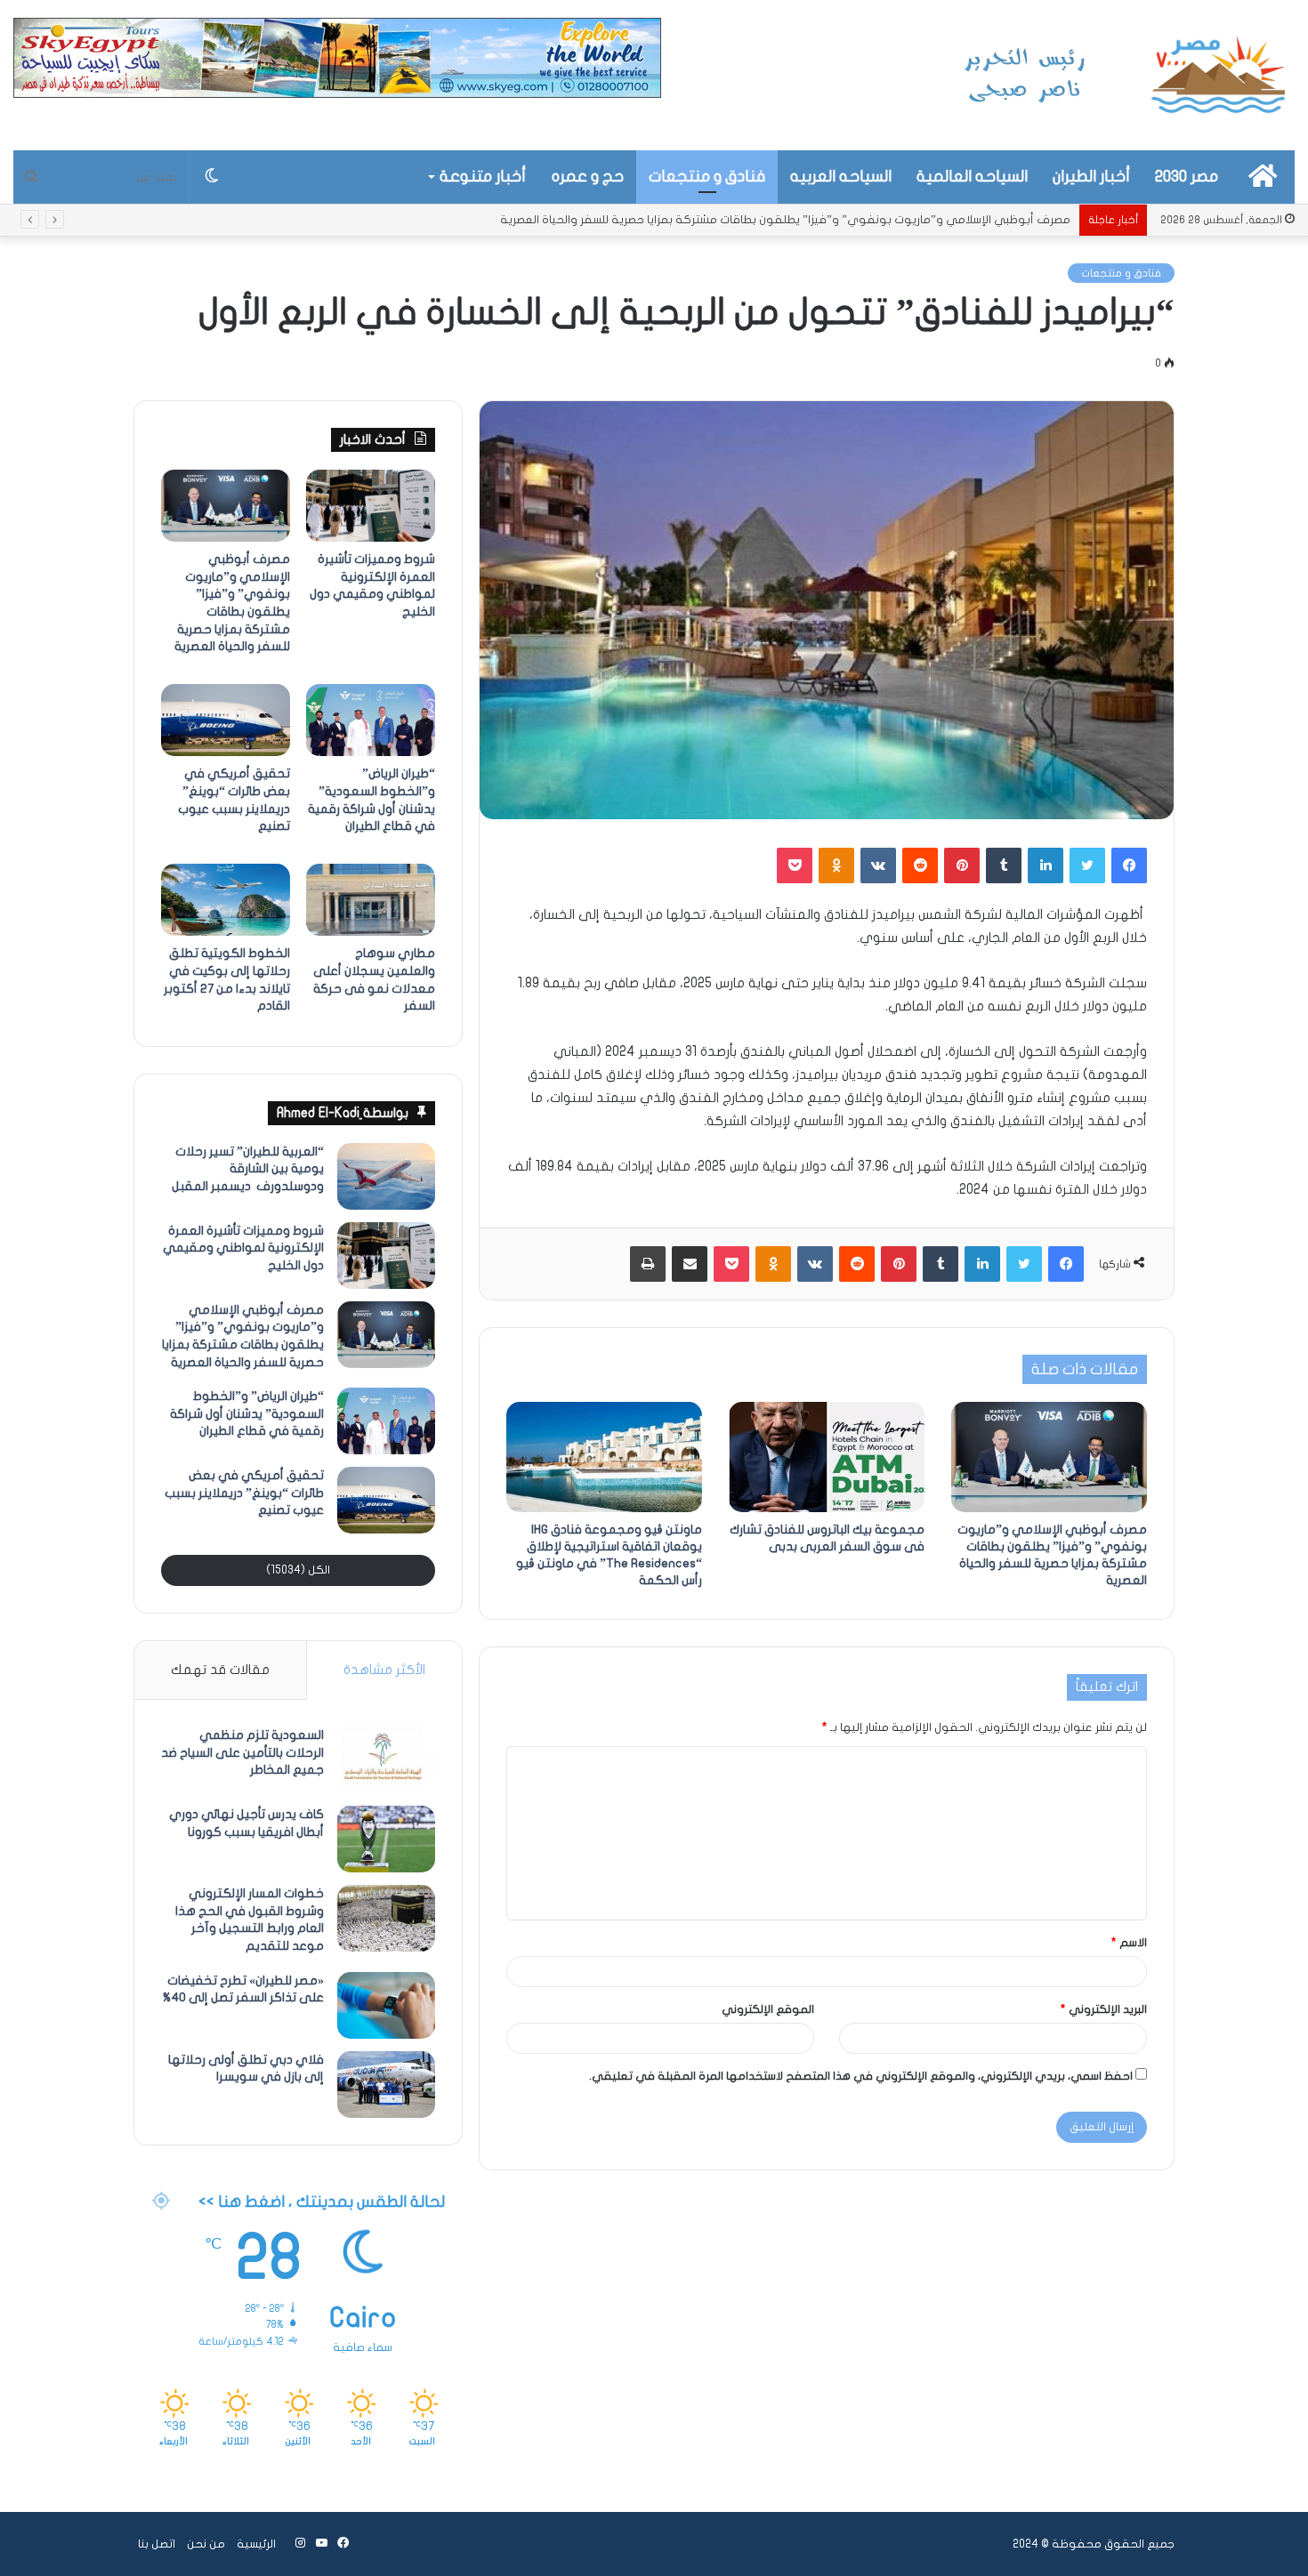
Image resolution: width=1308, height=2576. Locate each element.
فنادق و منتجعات (707, 177)
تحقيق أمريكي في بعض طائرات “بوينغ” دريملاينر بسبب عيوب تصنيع (244, 1493)
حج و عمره (588, 177)
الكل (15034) (298, 1570)
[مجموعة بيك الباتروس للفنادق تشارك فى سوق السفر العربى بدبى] (827, 1457)
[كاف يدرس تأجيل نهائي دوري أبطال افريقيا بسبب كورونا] (386, 1839)
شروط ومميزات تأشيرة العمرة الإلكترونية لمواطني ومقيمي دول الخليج (243, 1248)
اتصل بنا (157, 2544)
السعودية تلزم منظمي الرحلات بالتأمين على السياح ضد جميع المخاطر (242, 1752)
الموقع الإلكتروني (768, 2009)
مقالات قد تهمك (220, 1670)
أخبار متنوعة (483, 177)
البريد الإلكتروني (1104, 2009)
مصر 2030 (1187, 177)
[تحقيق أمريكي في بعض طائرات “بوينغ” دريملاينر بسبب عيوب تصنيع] (226, 720)
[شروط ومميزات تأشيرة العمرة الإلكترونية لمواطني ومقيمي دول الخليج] (371, 506)
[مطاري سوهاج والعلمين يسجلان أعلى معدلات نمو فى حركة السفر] (371, 900)
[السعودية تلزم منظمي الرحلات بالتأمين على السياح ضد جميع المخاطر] (386, 1760)
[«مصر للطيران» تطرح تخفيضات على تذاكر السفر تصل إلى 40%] (386, 2005)
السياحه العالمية (972, 177)
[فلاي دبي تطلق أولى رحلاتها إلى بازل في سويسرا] (386, 2085)
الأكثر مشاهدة (384, 1670)
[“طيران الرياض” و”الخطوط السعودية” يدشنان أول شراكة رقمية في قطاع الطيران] (371, 720)
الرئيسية (256, 2544)
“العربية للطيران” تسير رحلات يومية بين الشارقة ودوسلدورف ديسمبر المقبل (248, 1169)
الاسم (1129, 1943)
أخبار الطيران (1091, 177)
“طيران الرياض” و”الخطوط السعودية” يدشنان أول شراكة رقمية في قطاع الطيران (872, 220)
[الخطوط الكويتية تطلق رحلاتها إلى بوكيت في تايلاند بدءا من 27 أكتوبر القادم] (226, 900)
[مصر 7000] (1126, 75)
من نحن (206, 2544)
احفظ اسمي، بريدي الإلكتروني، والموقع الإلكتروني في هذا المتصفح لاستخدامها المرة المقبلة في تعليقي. (861, 2076)
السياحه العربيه (841, 177)
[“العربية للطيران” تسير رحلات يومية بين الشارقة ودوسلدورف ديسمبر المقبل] (386, 1176)
